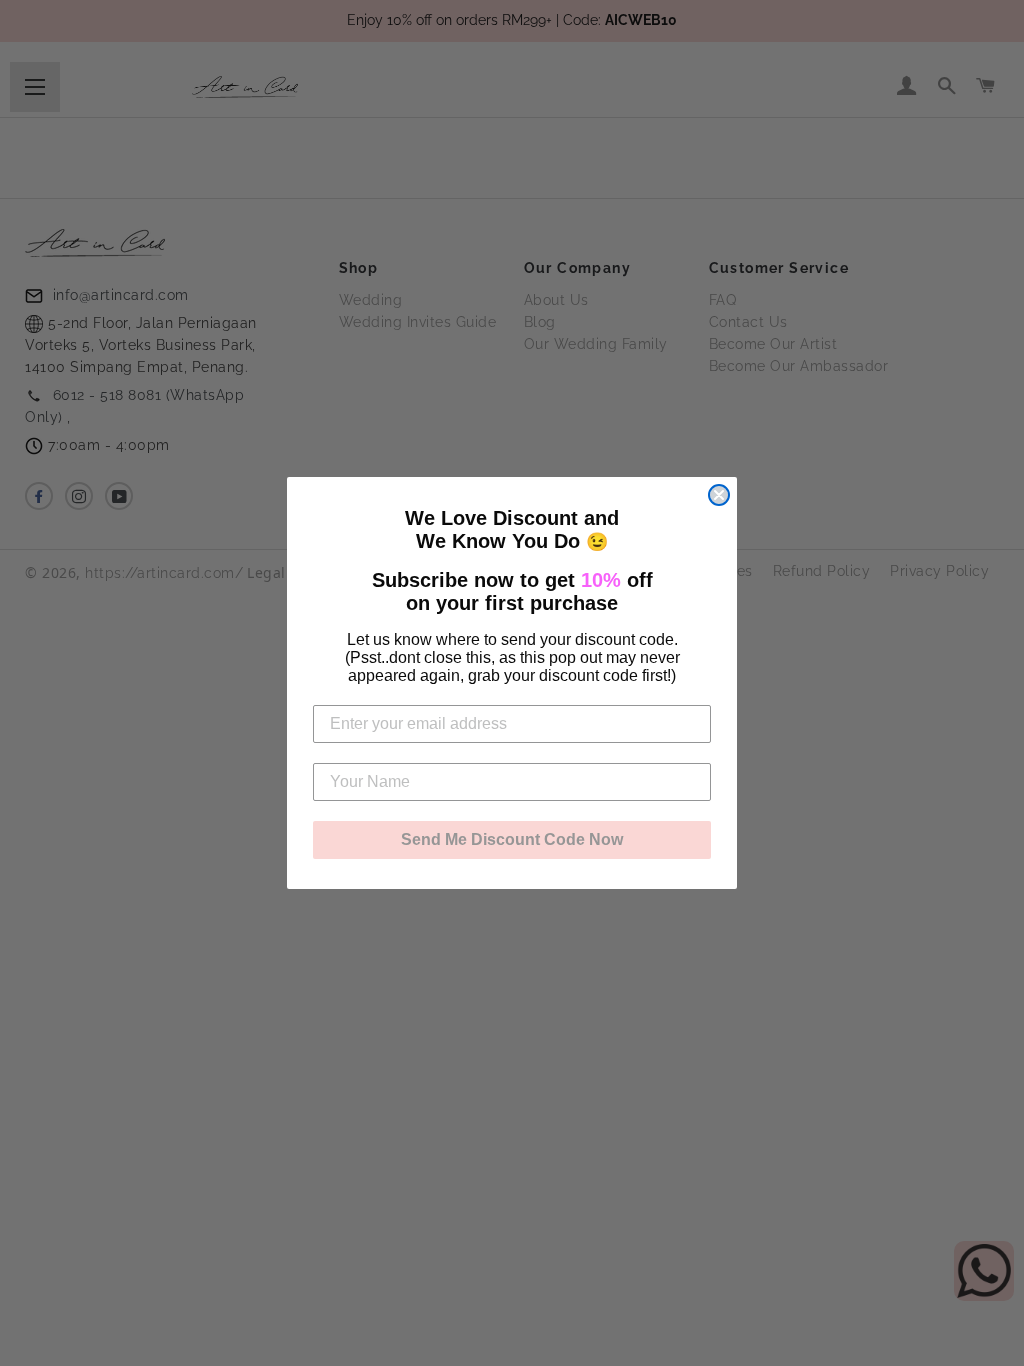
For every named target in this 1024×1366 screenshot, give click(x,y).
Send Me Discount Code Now (512, 839)
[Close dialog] (719, 495)
